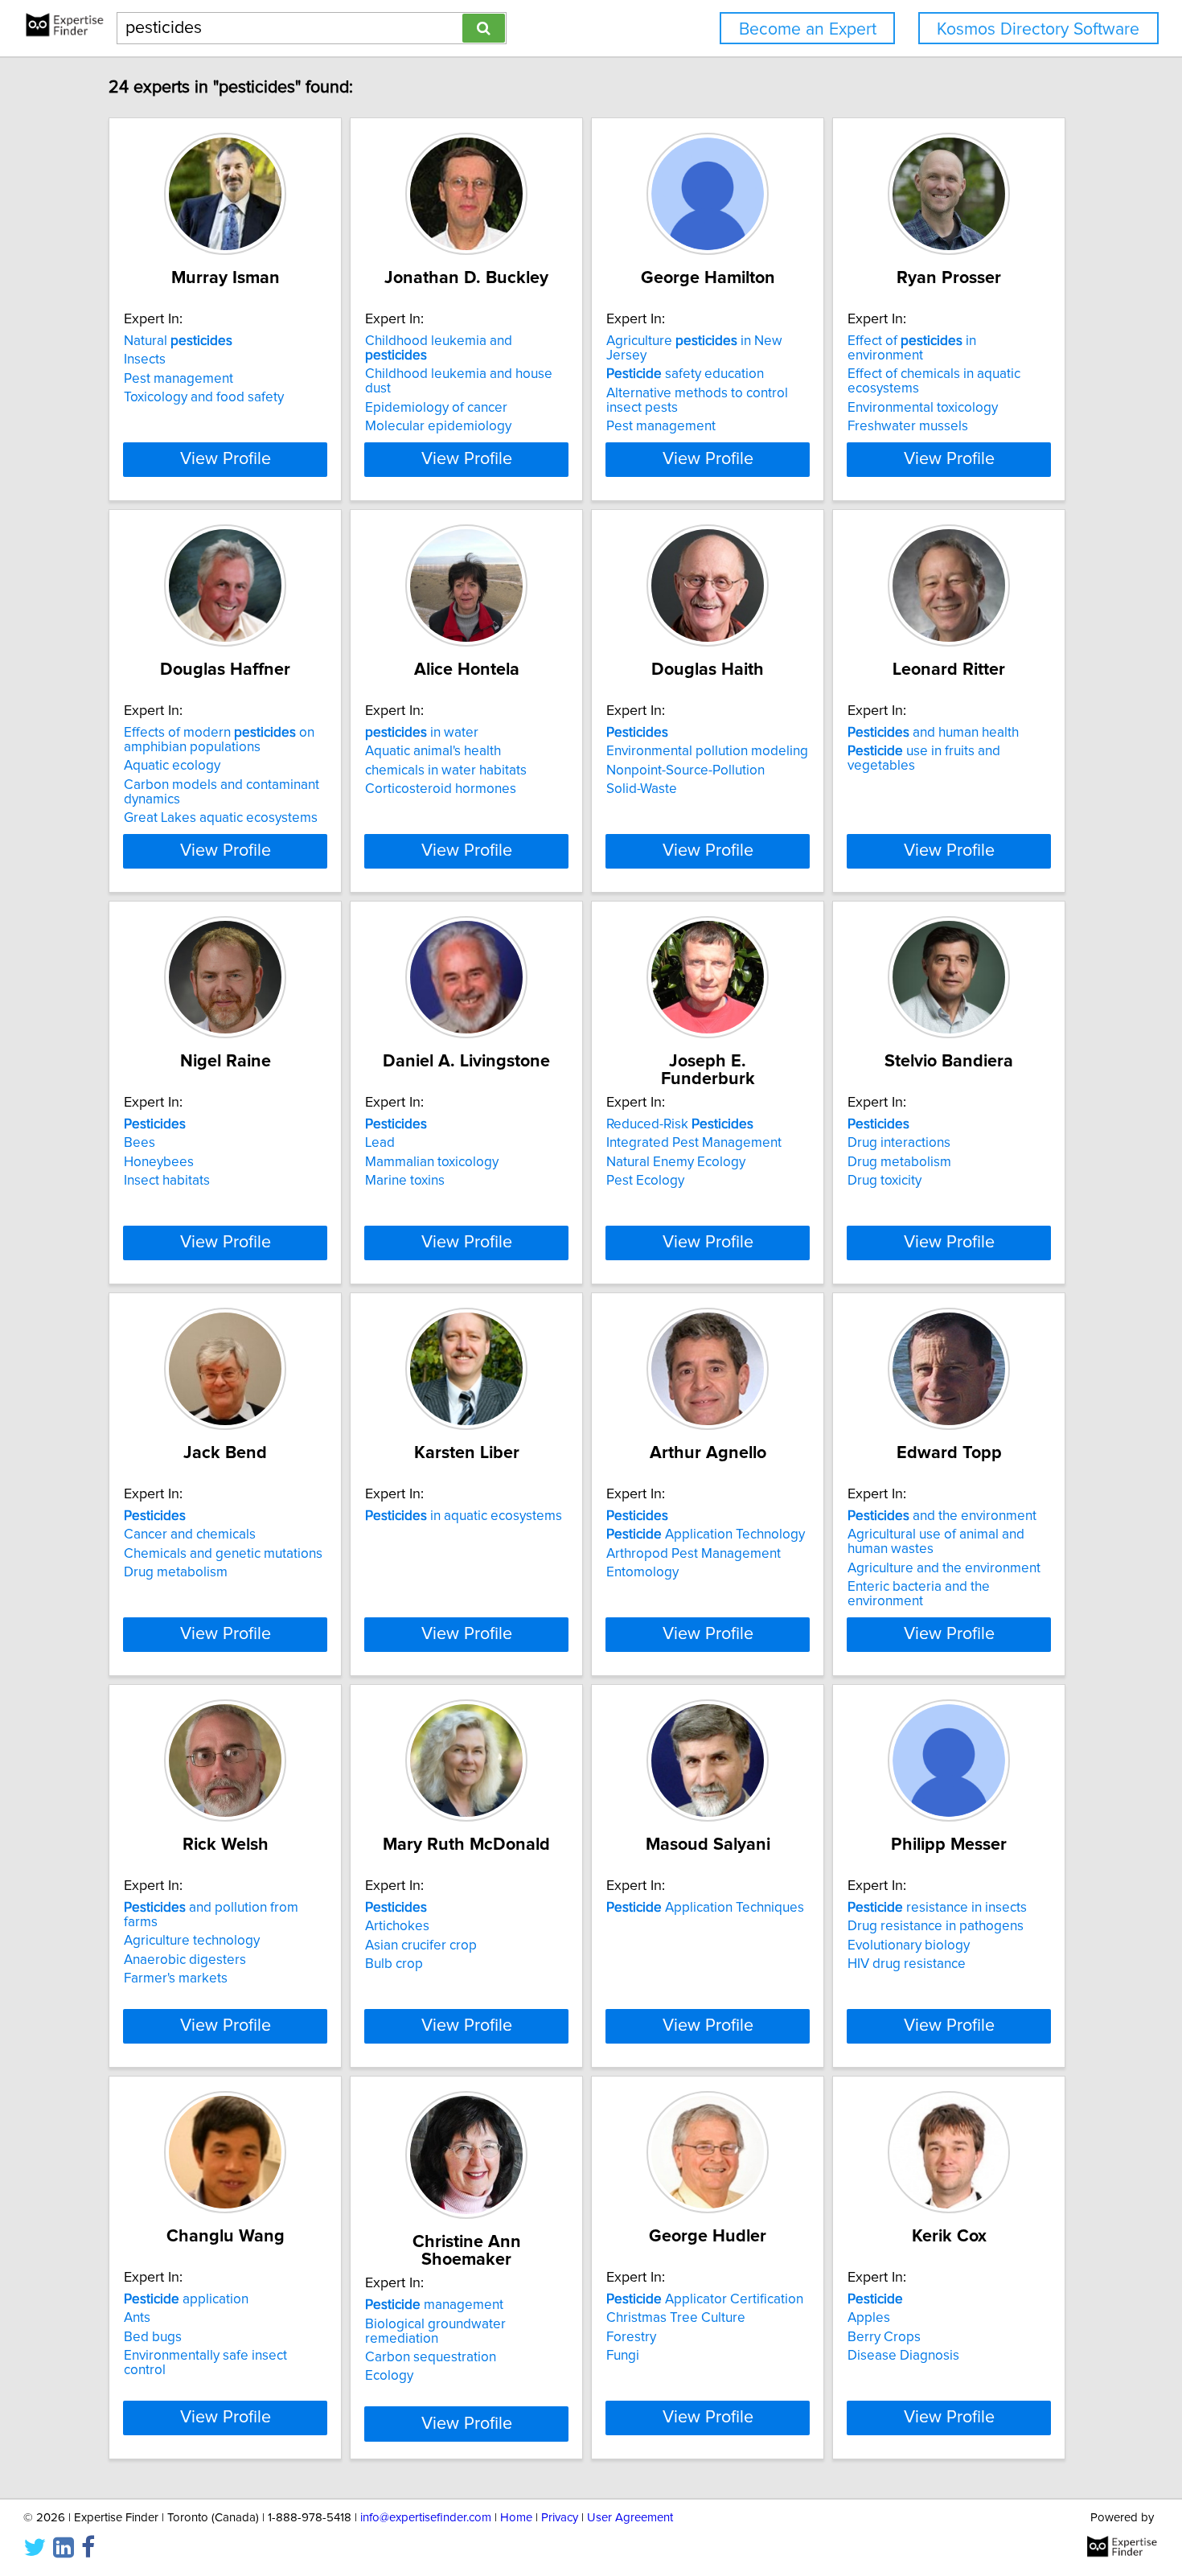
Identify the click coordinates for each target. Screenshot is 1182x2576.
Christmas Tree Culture (676, 2318)
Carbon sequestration (431, 2357)
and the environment (942, 1516)
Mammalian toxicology (432, 1162)
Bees (140, 1143)
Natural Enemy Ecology (676, 1162)
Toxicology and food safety (204, 397)
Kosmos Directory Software (1038, 29)
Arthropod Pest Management (694, 1554)
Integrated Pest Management (694, 1143)
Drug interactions (899, 1143)
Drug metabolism (899, 1162)
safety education (685, 374)
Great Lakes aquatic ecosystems (221, 818)
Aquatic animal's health (433, 751)
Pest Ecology (645, 1181)
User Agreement (630, 2518)
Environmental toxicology (923, 408)
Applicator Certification (705, 2299)
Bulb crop (394, 1964)
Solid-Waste (642, 789)
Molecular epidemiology (438, 426)
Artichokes (397, 1926)
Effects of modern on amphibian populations (219, 740)
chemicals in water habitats (446, 770)
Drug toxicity (884, 1181)
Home (516, 2518)
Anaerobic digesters (185, 1960)
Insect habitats (167, 1181)
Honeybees (159, 1162)
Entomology (642, 1572)
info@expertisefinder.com (426, 2518)
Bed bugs (153, 2337)
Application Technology (706, 1535)
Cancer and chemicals (190, 1535)
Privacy (560, 2518)
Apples (869, 2318)
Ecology (389, 2376)
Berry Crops (884, 2337)
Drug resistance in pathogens (936, 1926)
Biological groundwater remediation (435, 2332)
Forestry (631, 2337)
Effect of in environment (912, 348)
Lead (380, 1143)
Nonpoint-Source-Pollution (685, 770)
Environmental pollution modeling (707, 751)
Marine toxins (405, 1181)
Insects (145, 359)
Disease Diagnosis (903, 2356)
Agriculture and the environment (944, 1568)
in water (422, 733)
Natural (178, 341)
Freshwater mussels (908, 426)
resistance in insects (937, 1908)
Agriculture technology (192, 1941)
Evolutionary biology (909, 1945)
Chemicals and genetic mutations (223, 1554)
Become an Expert (808, 29)
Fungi (623, 2356)
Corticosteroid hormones (441, 789)
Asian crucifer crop (421, 1945)
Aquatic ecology (172, 766)
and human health (933, 733)
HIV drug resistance (907, 1964)
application (186, 2299)
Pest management (179, 379)
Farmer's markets (176, 1978)
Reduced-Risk (680, 1124)
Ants (137, 2318)
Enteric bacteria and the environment (919, 1594)
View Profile (226, 459)
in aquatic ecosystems (464, 1516)
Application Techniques (705, 1908)
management (434, 2305)
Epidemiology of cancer (436, 408)
